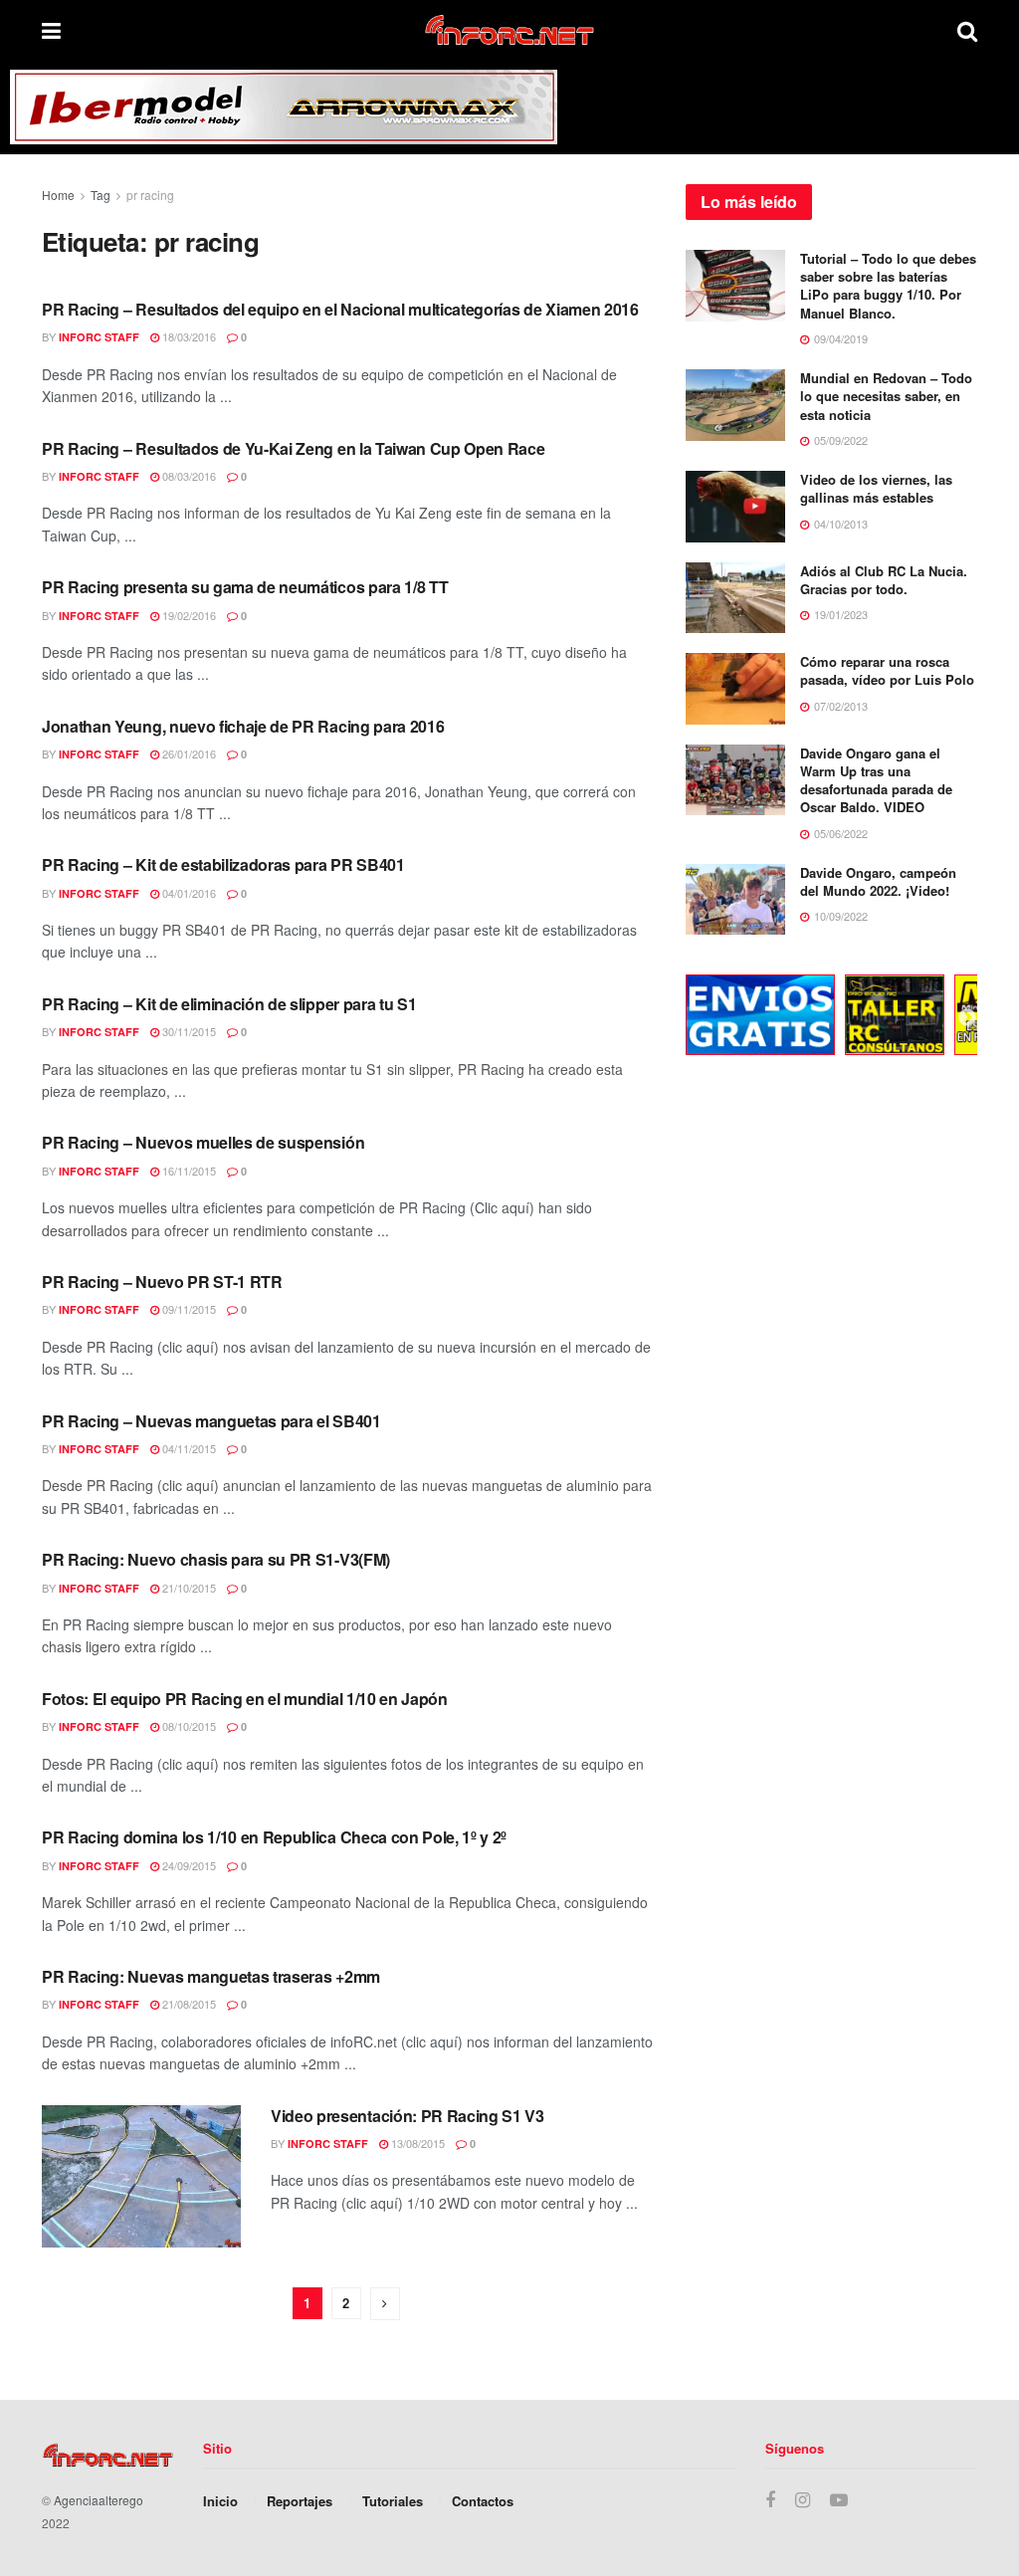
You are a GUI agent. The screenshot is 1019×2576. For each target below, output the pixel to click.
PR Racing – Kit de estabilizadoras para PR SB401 (223, 864)
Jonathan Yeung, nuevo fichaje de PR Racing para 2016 (243, 726)
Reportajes (300, 2501)
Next (967, 1018)
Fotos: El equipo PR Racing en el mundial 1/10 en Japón (245, 1699)
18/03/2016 (188, 336)
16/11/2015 (188, 1171)
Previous (671, 1018)
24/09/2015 (188, 1865)
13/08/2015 (416, 2143)
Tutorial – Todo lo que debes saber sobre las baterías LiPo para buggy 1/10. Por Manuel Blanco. (888, 286)
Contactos (483, 2501)
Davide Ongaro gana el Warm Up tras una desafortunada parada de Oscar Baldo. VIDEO (876, 780)
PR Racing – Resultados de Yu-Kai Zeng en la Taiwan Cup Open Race (294, 448)
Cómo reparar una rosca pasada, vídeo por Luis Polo (887, 670)
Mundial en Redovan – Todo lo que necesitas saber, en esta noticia (886, 396)
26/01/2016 (188, 753)
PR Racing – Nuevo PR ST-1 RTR (162, 1282)
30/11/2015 (188, 1031)
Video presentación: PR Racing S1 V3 (408, 2116)
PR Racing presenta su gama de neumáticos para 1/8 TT (245, 587)
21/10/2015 (188, 1588)
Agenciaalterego (99, 2500)
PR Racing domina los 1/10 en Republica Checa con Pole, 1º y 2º (274, 1837)
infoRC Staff (99, 337)
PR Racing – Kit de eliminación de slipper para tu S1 (229, 1004)
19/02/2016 (188, 615)
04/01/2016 (188, 893)
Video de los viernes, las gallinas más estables (876, 488)
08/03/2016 (188, 476)
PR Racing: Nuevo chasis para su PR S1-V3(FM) (216, 1559)
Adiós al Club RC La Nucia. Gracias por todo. (884, 580)
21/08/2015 (188, 2004)
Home (58, 195)
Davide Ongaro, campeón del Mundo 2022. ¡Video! (878, 881)
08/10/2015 (188, 1726)
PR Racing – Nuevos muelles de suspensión (203, 1142)
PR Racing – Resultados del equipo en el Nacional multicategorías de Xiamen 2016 (340, 309)
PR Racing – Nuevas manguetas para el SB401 (211, 1421)
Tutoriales (393, 2501)
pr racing (150, 195)
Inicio (220, 2501)
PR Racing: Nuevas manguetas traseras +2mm (211, 1976)
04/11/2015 (188, 1448)
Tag (101, 195)
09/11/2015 (188, 1309)
